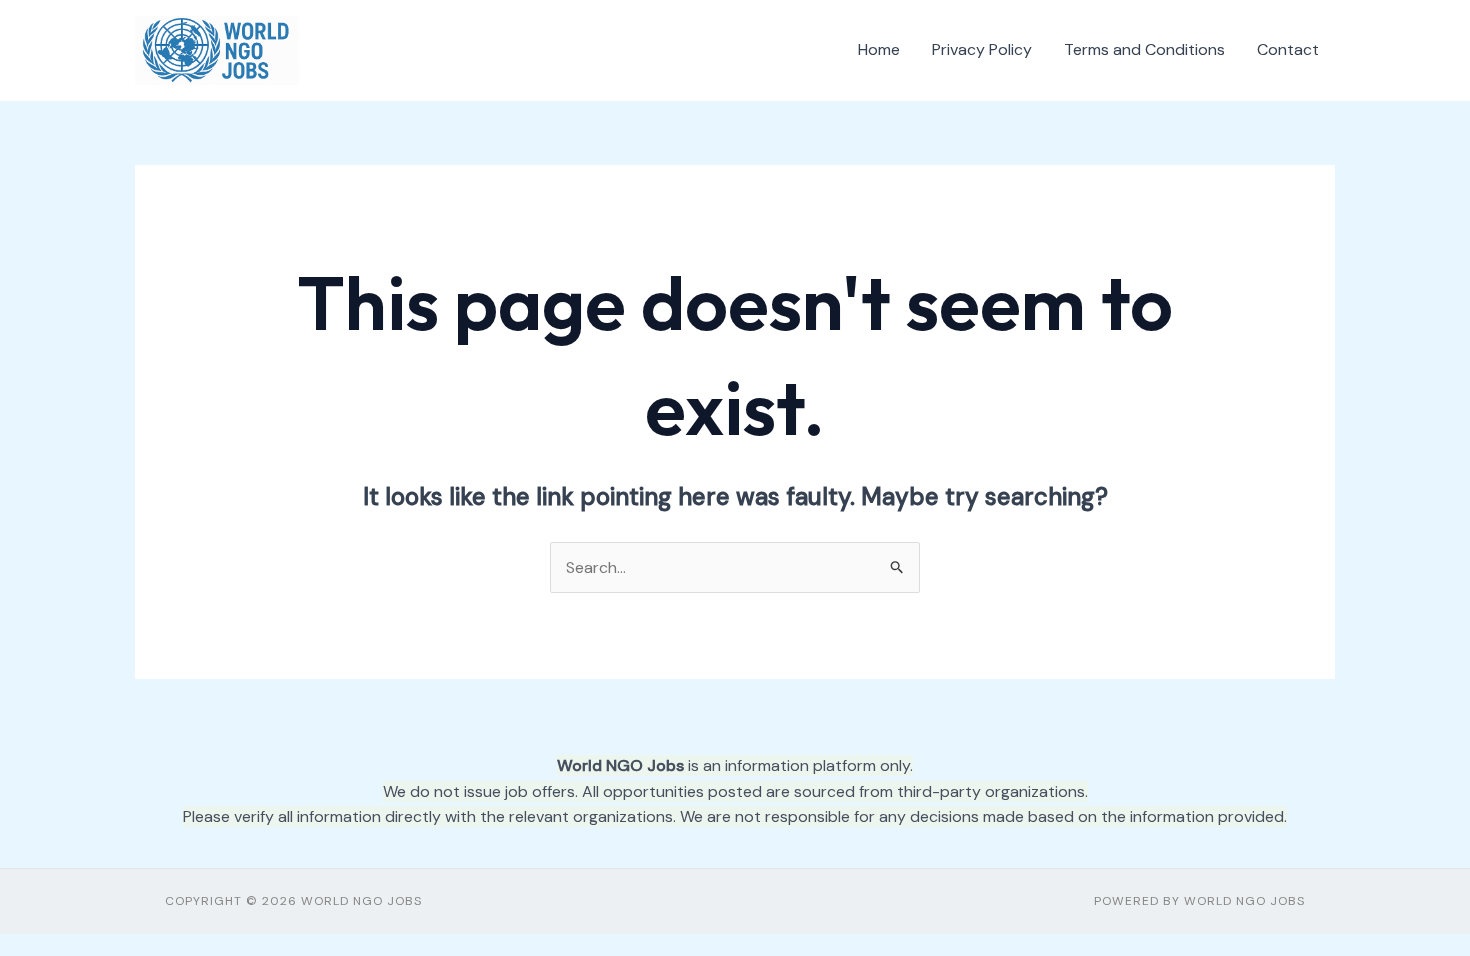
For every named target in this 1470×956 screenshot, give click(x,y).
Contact (1288, 49)
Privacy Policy (982, 49)
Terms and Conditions (1144, 49)
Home (879, 49)
